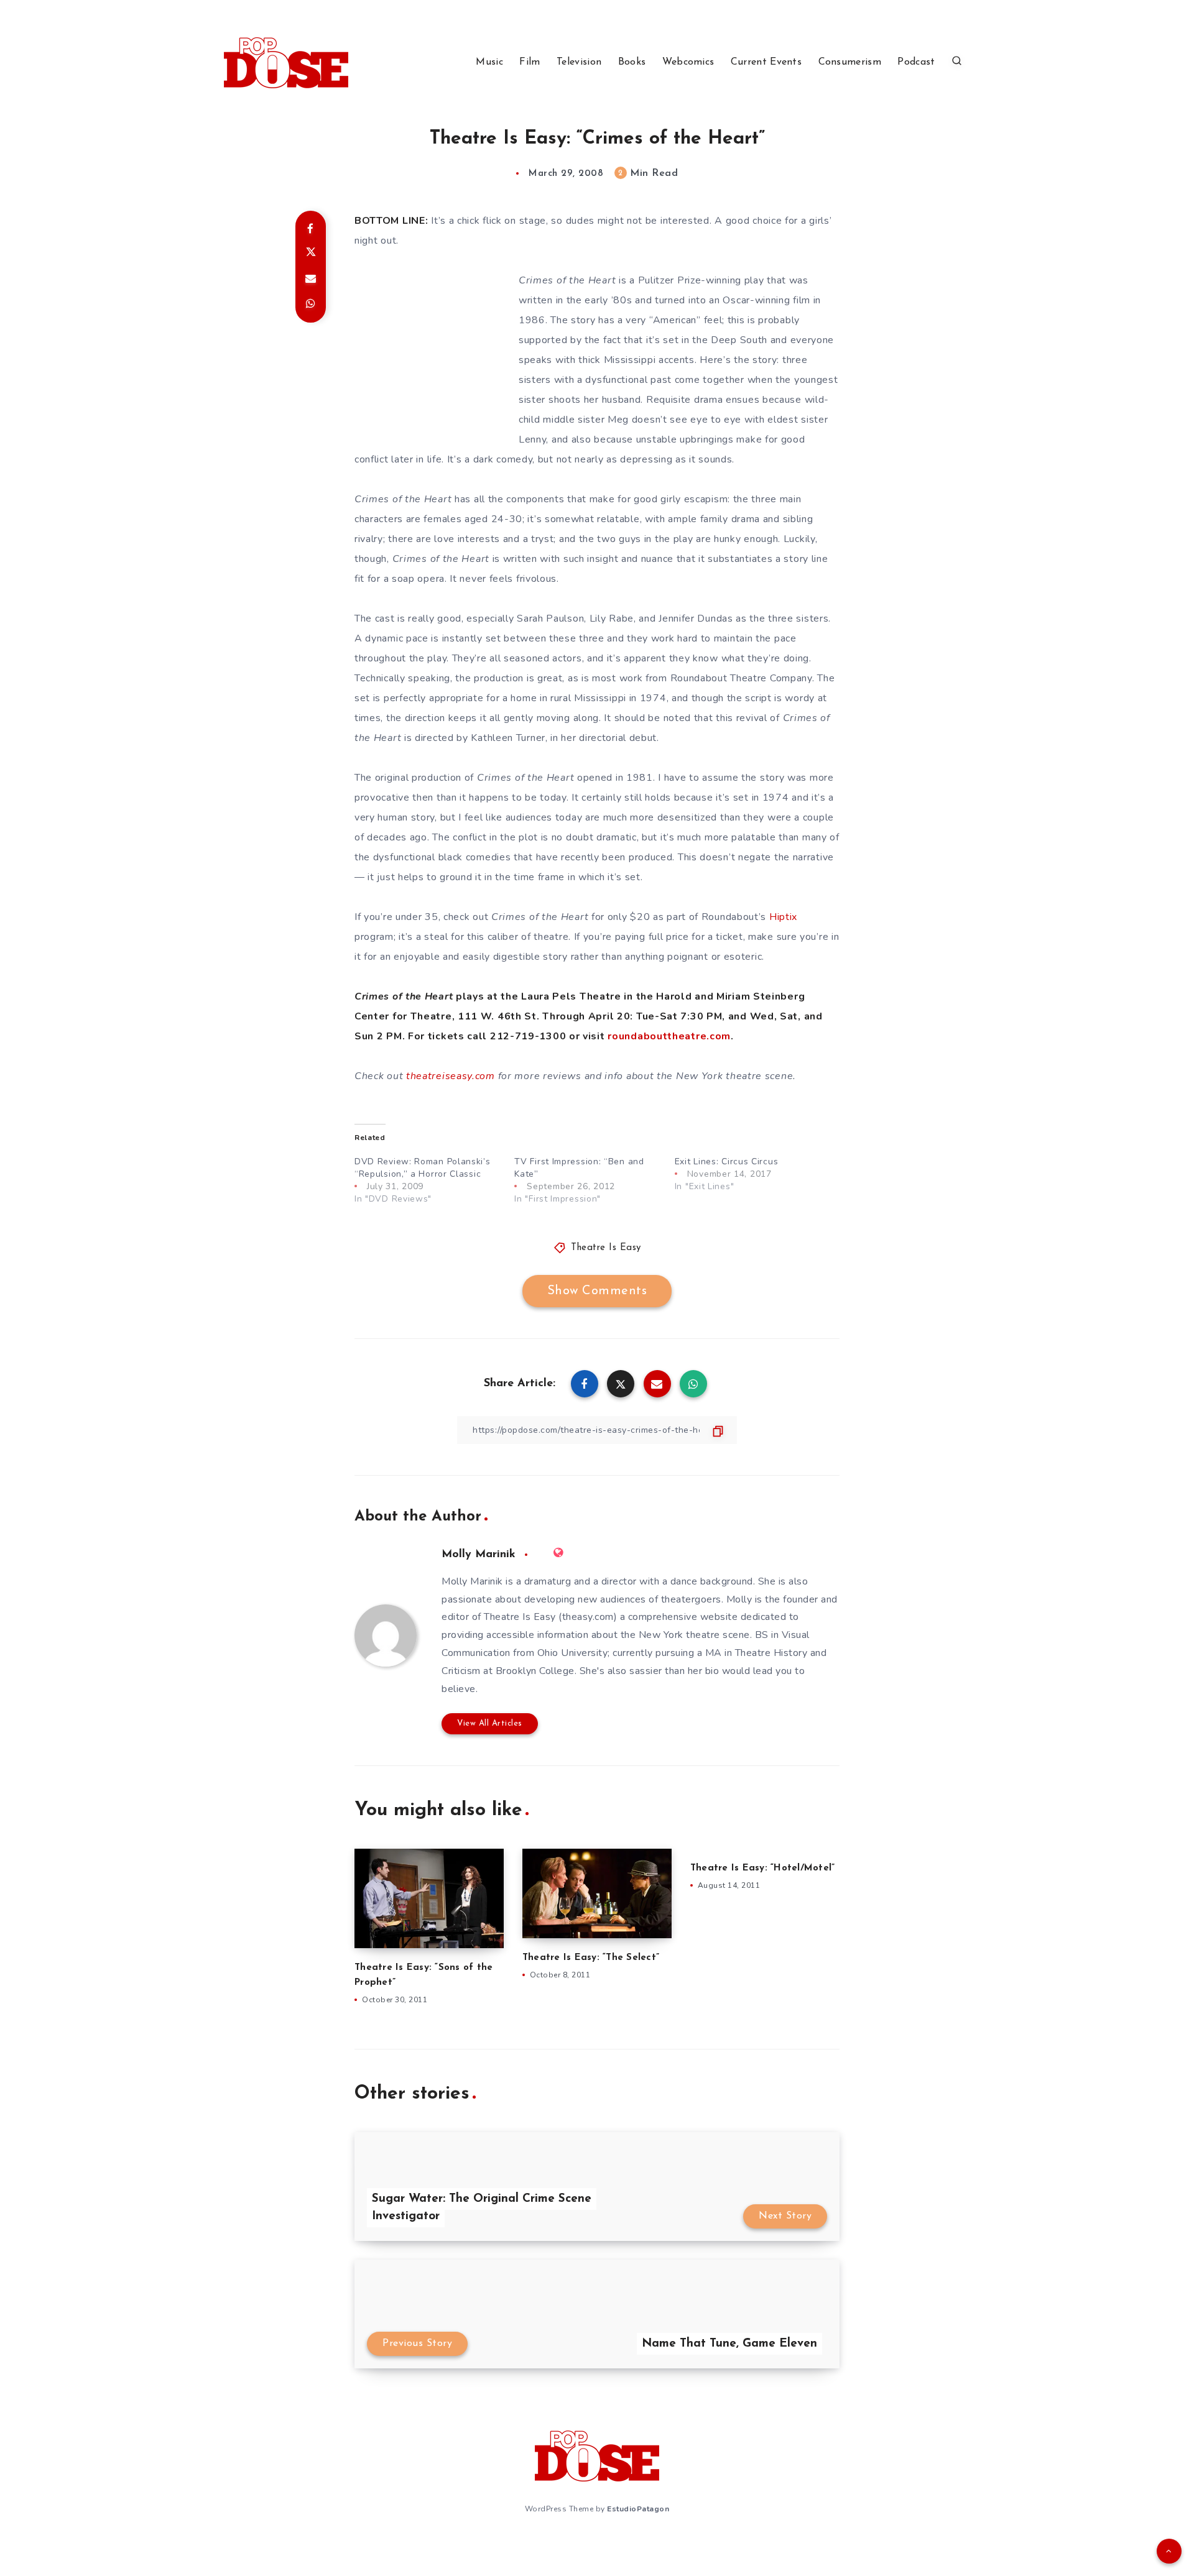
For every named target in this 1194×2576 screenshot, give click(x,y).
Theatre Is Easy (606, 1248)
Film (530, 62)
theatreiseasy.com (451, 1076)
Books (632, 62)
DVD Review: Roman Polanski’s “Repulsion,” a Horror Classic (423, 1168)
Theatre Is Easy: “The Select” (591, 1958)
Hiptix (783, 917)
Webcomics (688, 62)
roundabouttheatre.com (669, 1036)
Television (579, 62)
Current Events (766, 62)
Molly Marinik (479, 1555)
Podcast (916, 62)
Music (489, 62)
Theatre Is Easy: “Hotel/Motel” (763, 1868)
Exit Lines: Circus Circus (727, 1161)
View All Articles (490, 1723)
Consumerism (850, 62)
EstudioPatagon (638, 2509)
